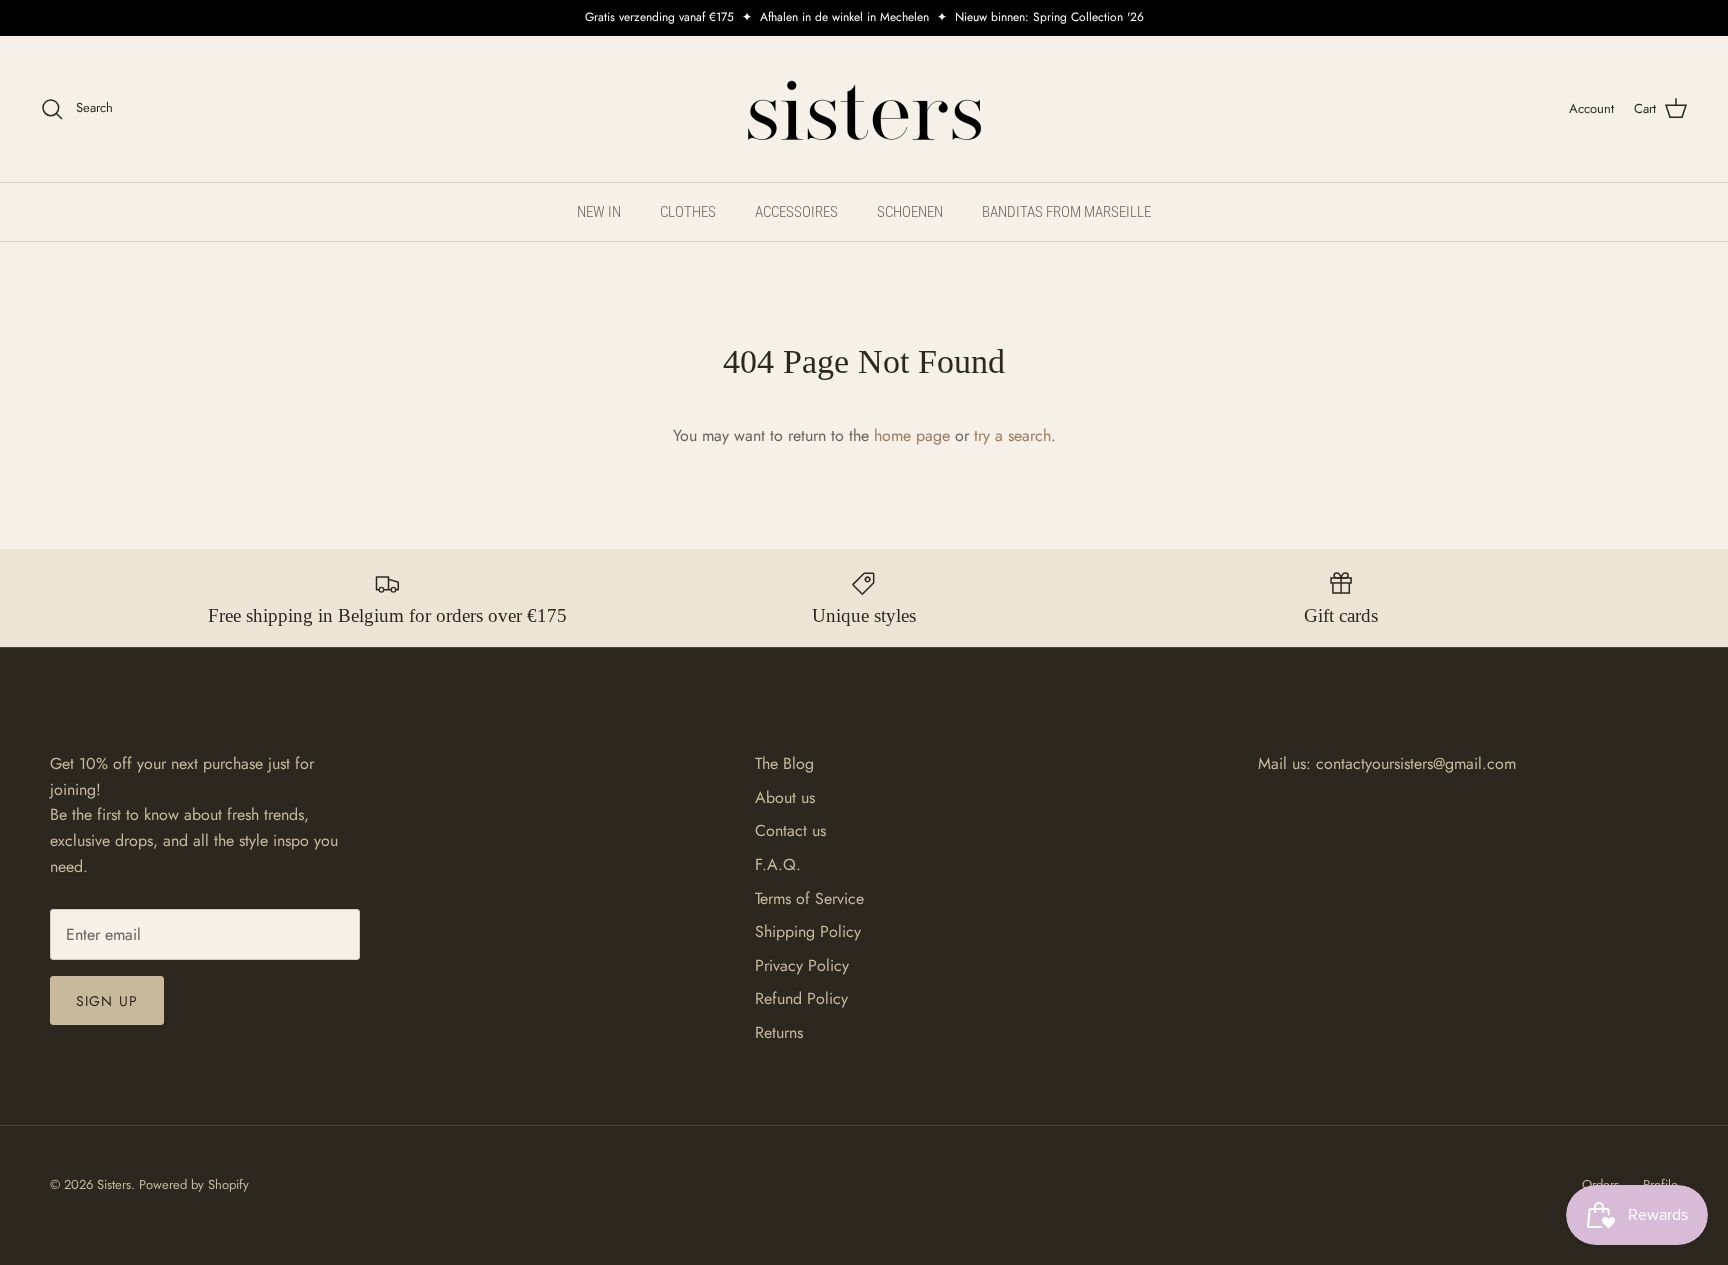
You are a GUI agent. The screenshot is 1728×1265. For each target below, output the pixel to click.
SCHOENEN (910, 212)
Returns (779, 1032)
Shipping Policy (808, 931)
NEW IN (599, 212)
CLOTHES (688, 212)
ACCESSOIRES (796, 212)
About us (785, 797)
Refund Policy (801, 998)
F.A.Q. (778, 864)
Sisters (114, 1184)
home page (912, 435)
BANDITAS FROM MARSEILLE (1066, 212)
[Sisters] (864, 109)
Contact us (790, 830)
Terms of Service (809, 898)
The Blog (784, 763)
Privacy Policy (802, 965)
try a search (1012, 435)
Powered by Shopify (194, 1184)
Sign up (107, 1001)
